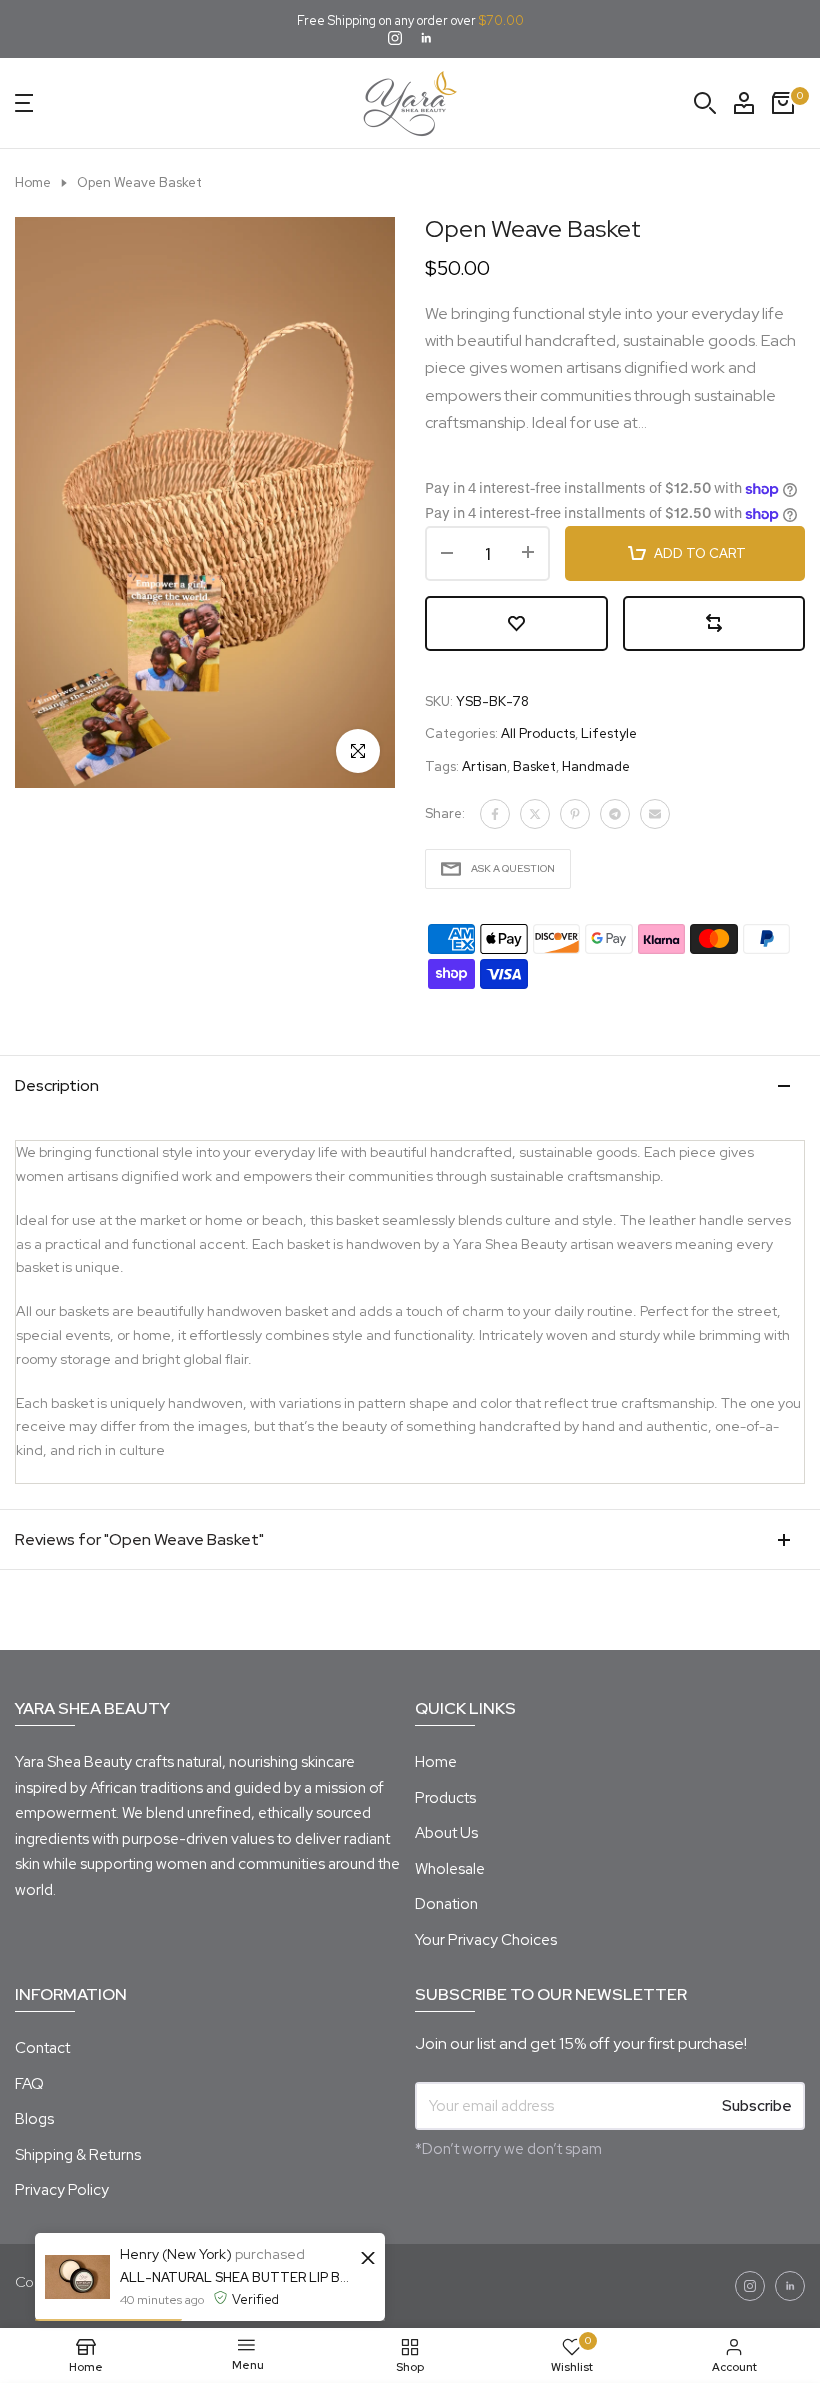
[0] (783, 103)
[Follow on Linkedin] (426, 39)
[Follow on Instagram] (395, 39)
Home (33, 182)
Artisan (484, 766)
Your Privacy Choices (486, 1940)
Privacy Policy (62, 2190)
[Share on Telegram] (615, 814)
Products (445, 1798)
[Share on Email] (655, 814)
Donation (446, 1904)
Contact (42, 2048)
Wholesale (450, 1869)
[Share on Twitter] (535, 814)
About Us (446, 1833)
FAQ (29, 2084)
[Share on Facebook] (495, 814)
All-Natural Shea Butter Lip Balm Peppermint (237, 2277)
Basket (534, 766)
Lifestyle (609, 733)
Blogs (34, 2119)
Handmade (596, 766)
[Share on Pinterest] (575, 814)
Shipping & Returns (78, 2155)
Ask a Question (513, 868)
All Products (538, 733)
